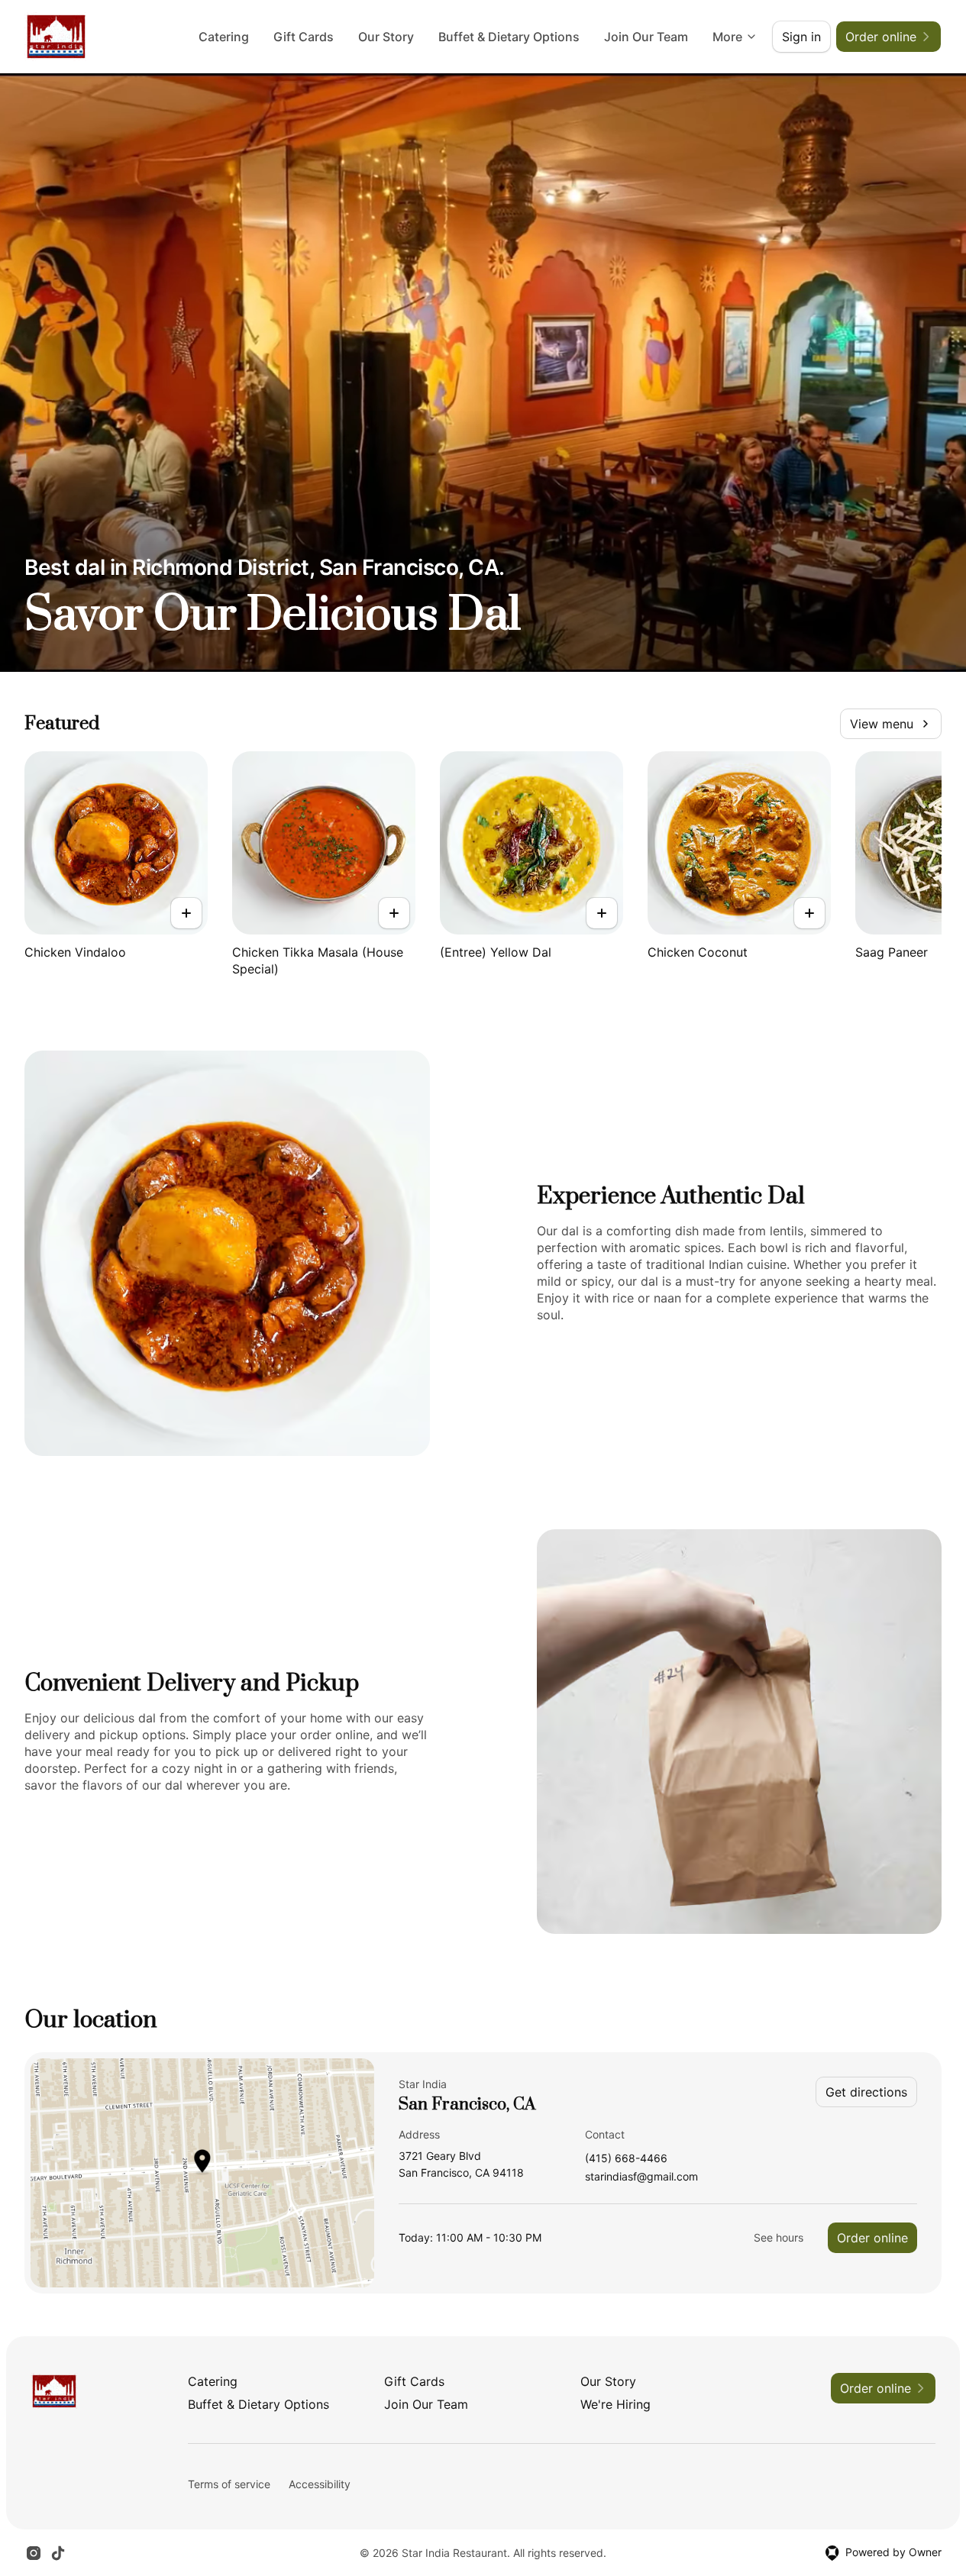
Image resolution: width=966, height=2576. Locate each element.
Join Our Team (646, 37)
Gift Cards (304, 37)
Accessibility (320, 2484)
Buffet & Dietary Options (509, 37)
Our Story (386, 37)
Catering (224, 37)
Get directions (866, 2092)
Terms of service (229, 2484)
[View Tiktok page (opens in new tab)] (58, 2553)
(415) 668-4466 (626, 2159)
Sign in (801, 37)
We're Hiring (615, 2404)
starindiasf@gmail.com (641, 2177)
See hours (779, 2237)
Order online (872, 2238)
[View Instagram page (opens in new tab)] (34, 2553)
